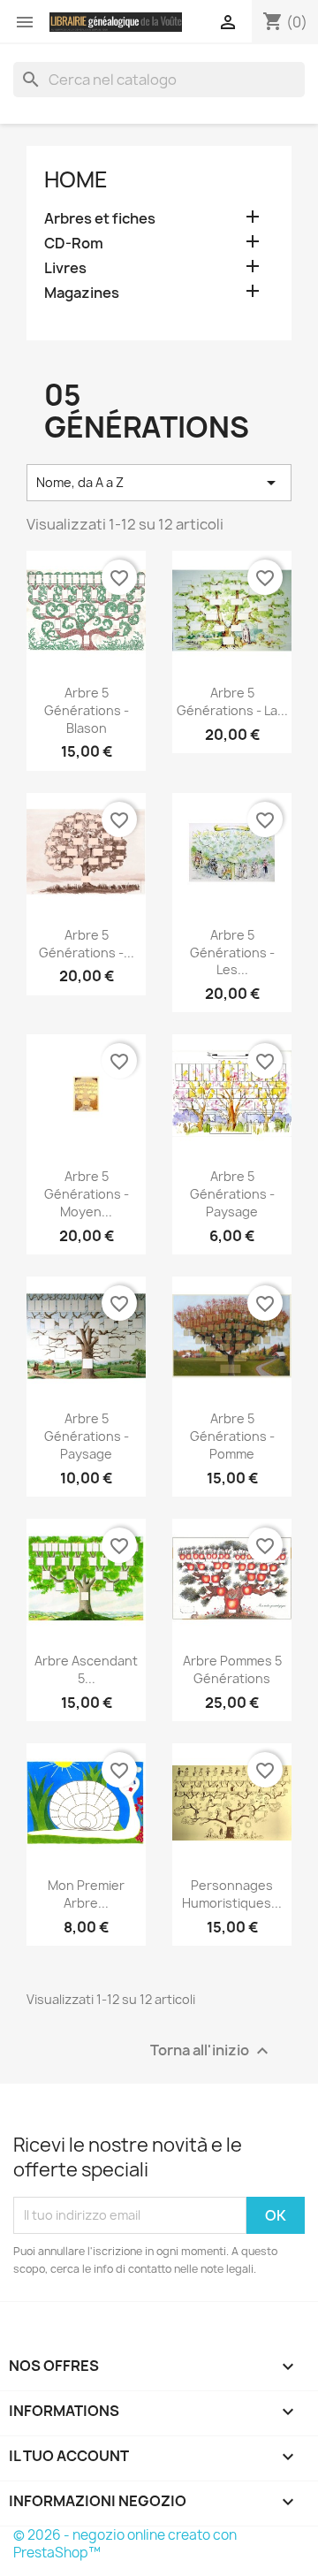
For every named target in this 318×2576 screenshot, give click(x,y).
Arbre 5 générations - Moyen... (87, 1194)
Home (76, 179)
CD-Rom (74, 244)
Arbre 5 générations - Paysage (232, 1194)
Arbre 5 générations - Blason (87, 710)
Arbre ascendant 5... (86, 1669)
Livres (65, 268)
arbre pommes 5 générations (232, 1669)
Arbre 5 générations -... (87, 944)
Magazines (82, 293)
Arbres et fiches (100, 219)
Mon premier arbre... (86, 1894)
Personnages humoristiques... (232, 1894)
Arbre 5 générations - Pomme (232, 1436)
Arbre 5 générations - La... (232, 701)
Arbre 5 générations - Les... (232, 953)
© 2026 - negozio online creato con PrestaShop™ (125, 2544)
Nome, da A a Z (159, 483)
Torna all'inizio (212, 2050)
